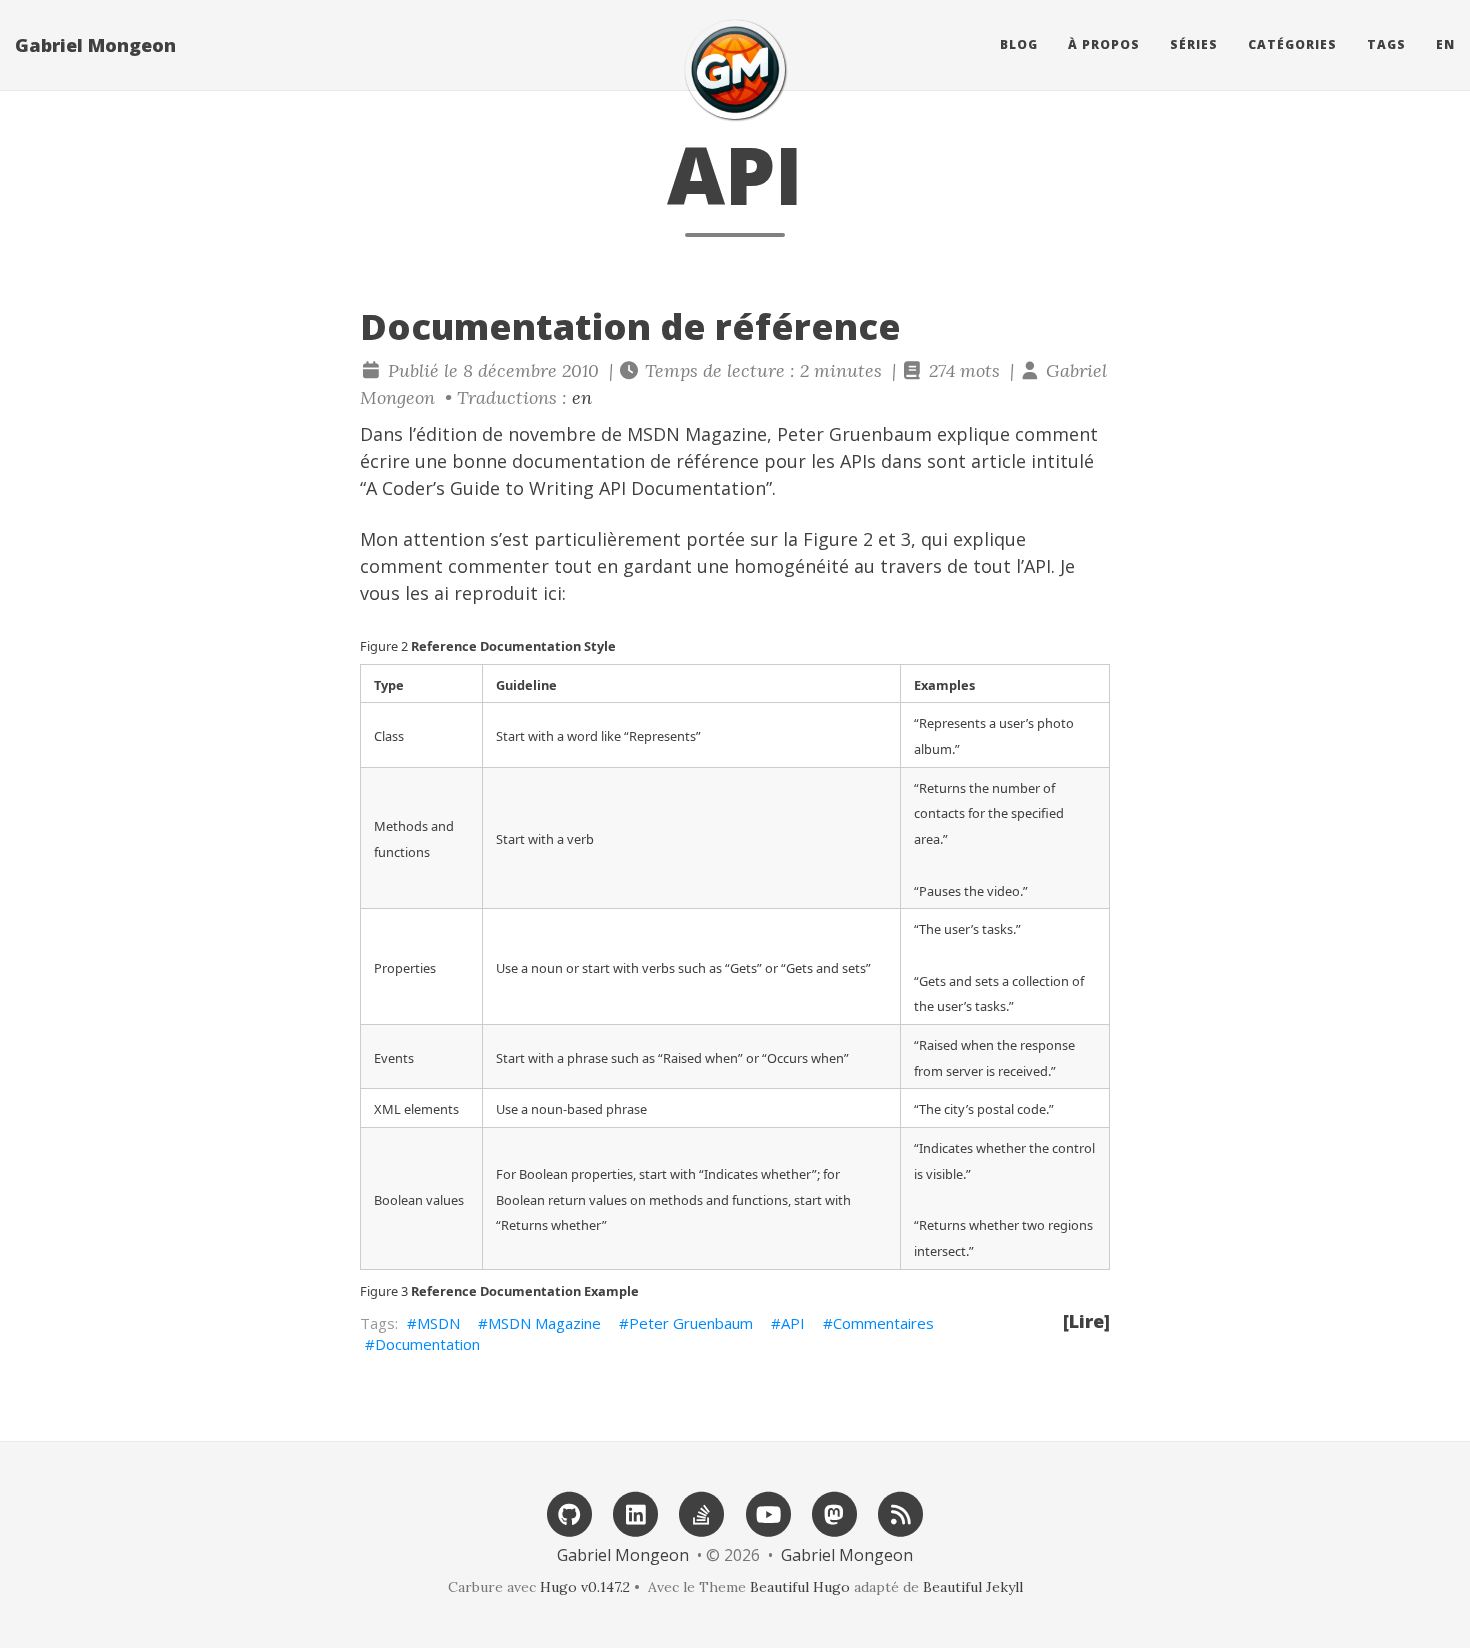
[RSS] (901, 1512)
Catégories (1292, 44)
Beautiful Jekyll (973, 1587)
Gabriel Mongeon (95, 45)
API (793, 1323)
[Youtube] (768, 1512)
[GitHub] (569, 1512)
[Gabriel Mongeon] (735, 69)
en (1445, 44)
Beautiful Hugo (800, 1587)
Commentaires (883, 1323)
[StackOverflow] (702, 1512)
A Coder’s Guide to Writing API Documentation (566, 488)
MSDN (438, 1323)
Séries (1194, 44)
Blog (1019, 44)
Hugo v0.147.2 (585, 1587)
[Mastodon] (834, 1512)
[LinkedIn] (636, 1512)
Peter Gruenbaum (854, 434)
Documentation (427, 1344)
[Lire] (1086, 1321)
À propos (1104, 44)
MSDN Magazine (544, 1323)
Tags (1386, 44)
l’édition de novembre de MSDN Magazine (587, 434)
